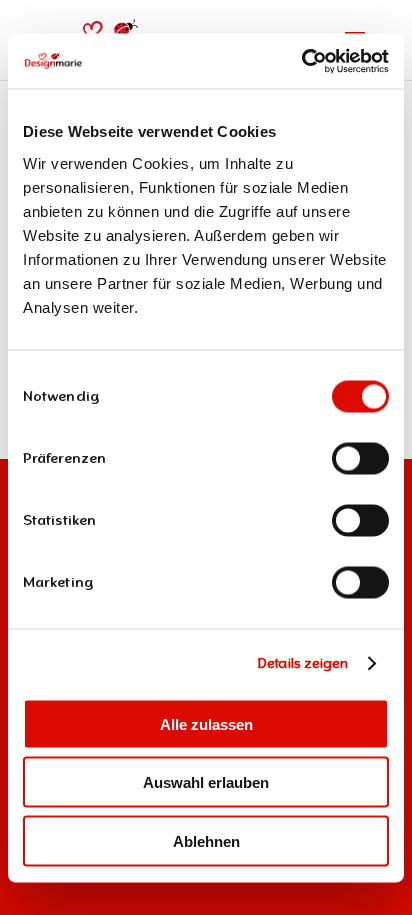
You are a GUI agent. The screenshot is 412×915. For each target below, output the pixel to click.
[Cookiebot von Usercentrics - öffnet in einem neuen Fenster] (301, 61)
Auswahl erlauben (206, 782)
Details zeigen (303, 664)
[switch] (360, 458)
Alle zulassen (206, 723)
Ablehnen (206, 840)
